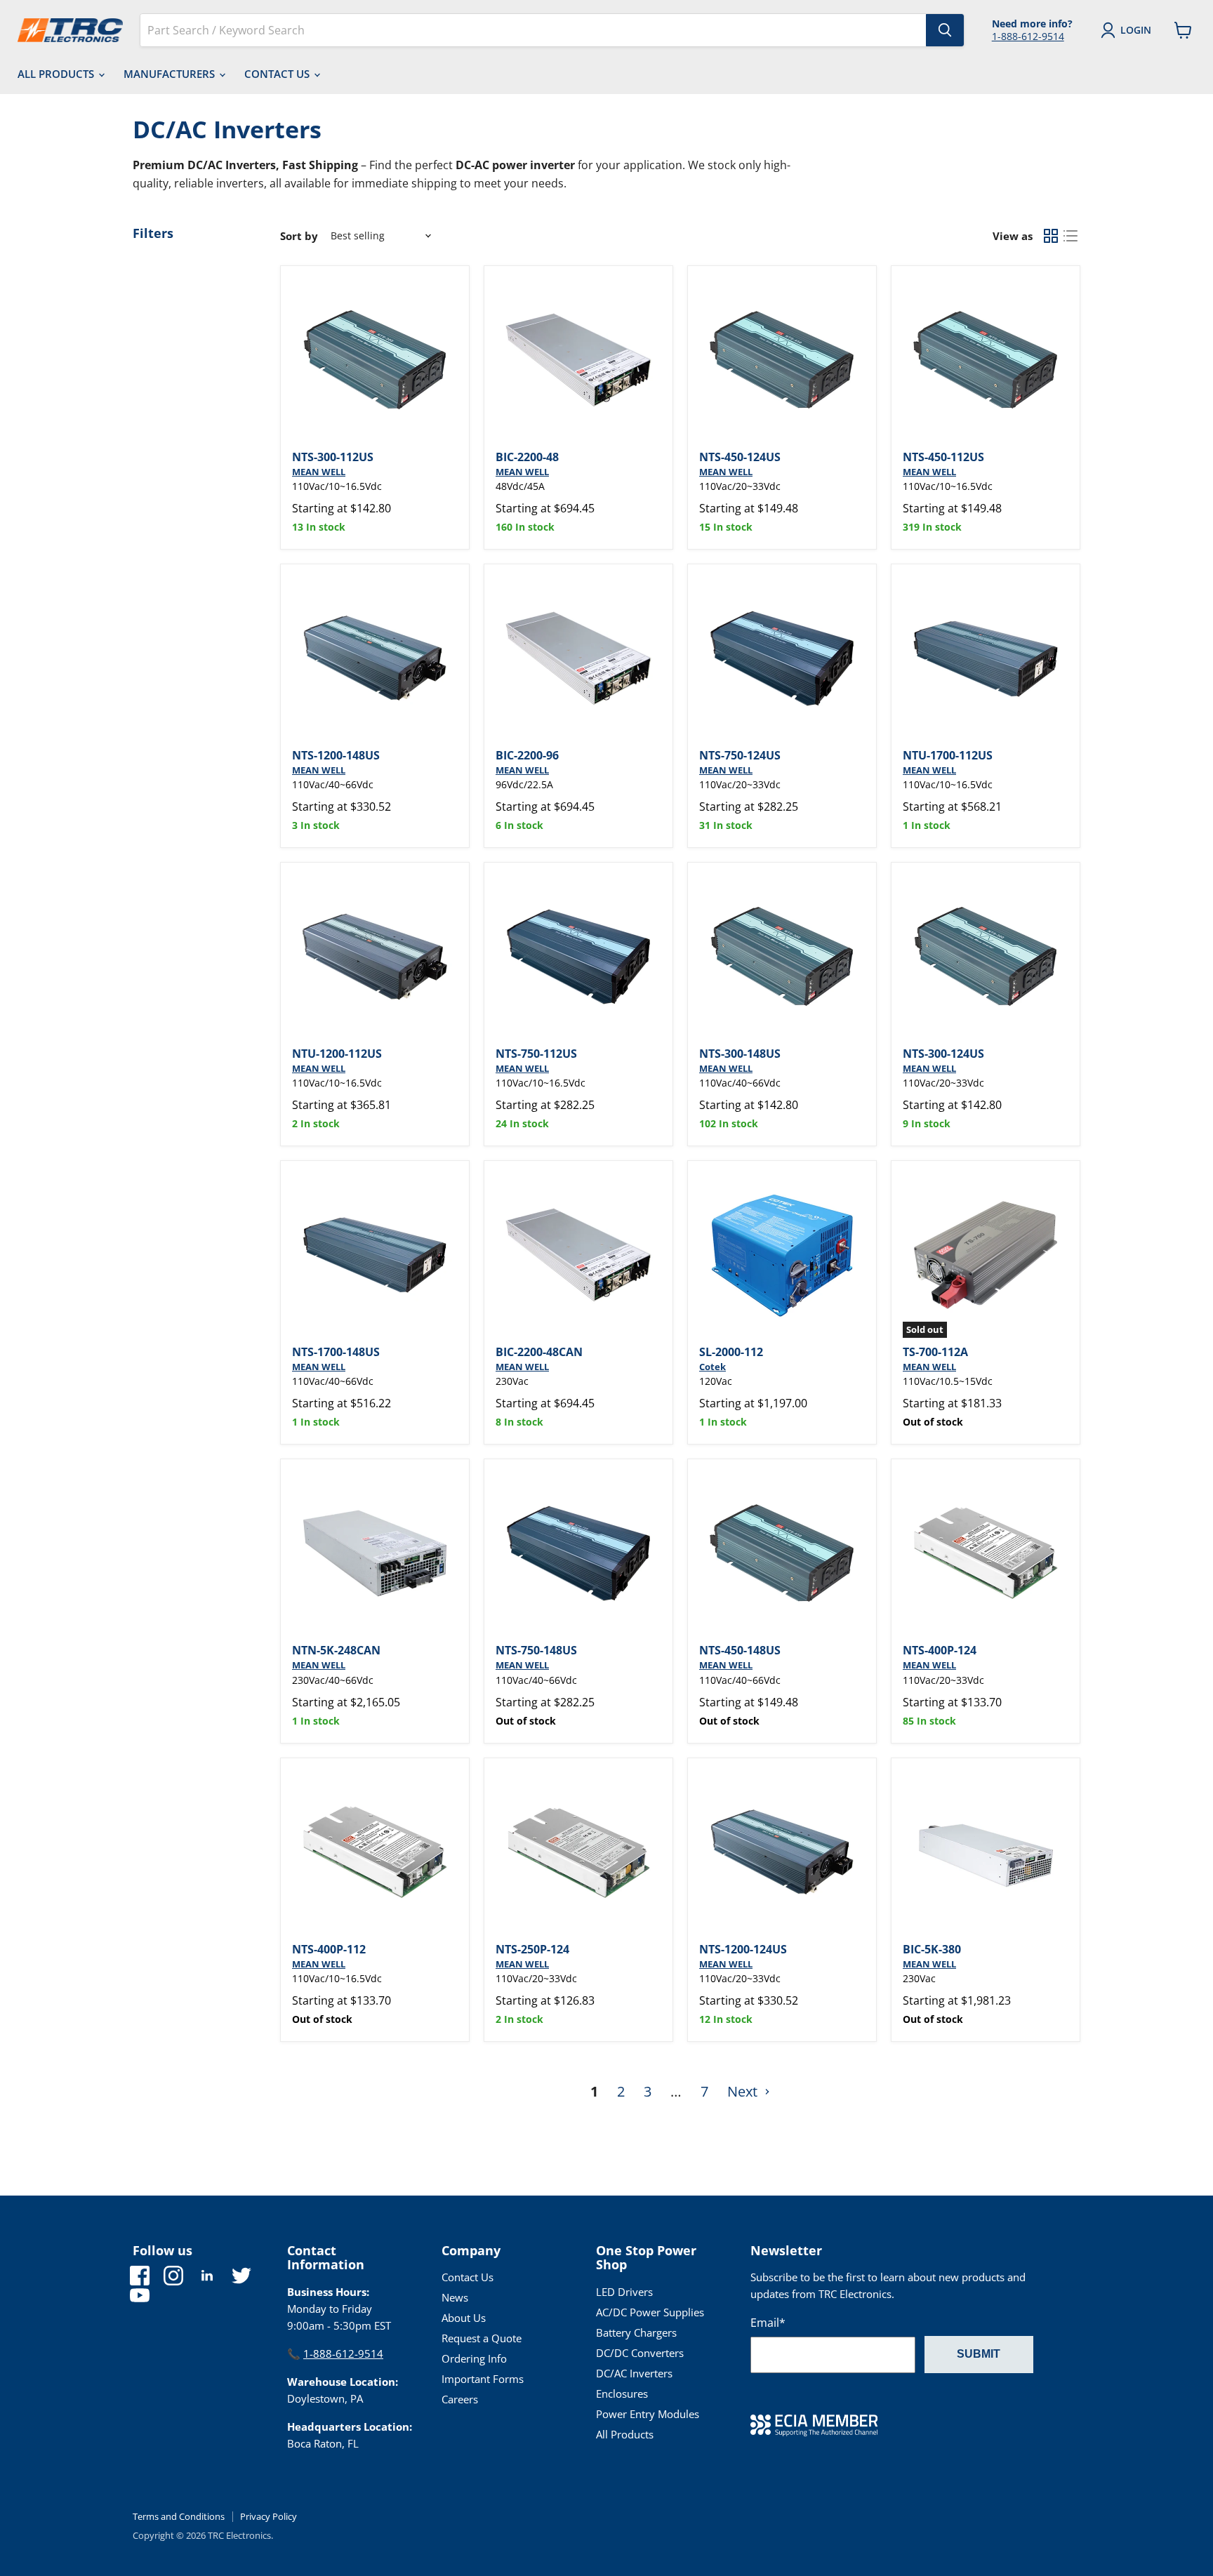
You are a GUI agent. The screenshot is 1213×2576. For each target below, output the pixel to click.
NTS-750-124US (740, 755)
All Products (57, 74)
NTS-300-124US (943, 1054)
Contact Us (278, 74)
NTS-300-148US (740, 1054)
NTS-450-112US (943, 457)
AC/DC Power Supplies (650, 2312)
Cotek (712, 1367)
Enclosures (622, 2394)
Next (744, 2091)
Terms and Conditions (179, 2516)
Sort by (299, 236)
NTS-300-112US (333, 457)
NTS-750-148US (536, 1650)
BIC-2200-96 (527, 755)
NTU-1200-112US (337, 1054)
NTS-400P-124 (940, 1650)
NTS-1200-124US (743, 1949)
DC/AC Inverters (634, 2373)
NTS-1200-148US (336, 755)
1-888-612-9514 (1028, 36)
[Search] (945, 30)
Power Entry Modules (648, 2414)
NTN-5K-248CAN (336, 1650)
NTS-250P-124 (532, 1949)
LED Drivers (624, 2292)
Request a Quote (482, 2338)
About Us (464, 2318)
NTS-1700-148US (336, 1352)
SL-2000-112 (731, 1352)
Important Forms (483, 2379)
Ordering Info (474, 2358)
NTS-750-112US (536, 1054)
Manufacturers (171, 74)
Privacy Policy (269, 2516)
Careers (460, 2399)
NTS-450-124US (740, 457)
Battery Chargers (636, 2332)
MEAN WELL (319, 472)
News (455, 2297)
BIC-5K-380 (932, 1949)
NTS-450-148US (740, 1650)
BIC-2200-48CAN (539, 1352)
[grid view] (1051, 236)
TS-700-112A (935, 1352)
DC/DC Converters (640, 2353)
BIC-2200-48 (527, 457)
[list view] (1071, 236)
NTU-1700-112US (948, 755)
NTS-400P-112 (329, 1949)
